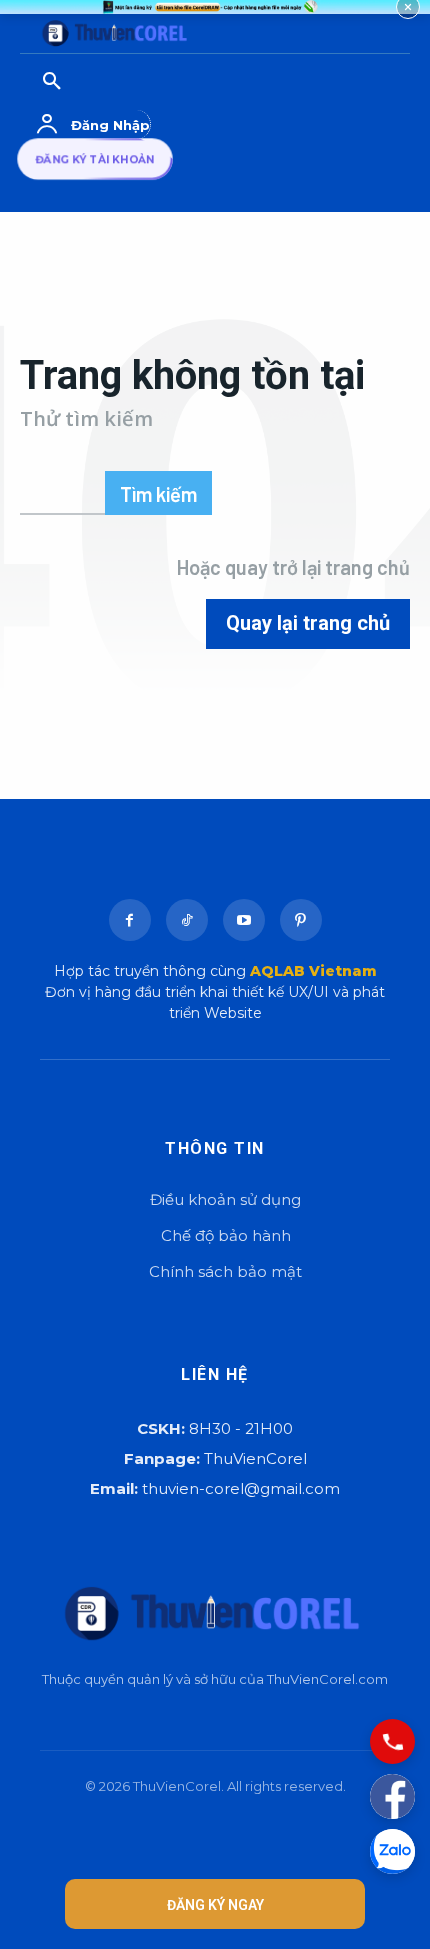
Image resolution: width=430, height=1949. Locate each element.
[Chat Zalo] (392, 1851)
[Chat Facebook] (392, 1796)
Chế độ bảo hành (226, 1235)
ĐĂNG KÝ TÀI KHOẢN (95, 160)
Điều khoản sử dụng (225, 1199)
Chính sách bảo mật (225, 1271)
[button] (120, 82)
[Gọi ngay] (392, 1741)
